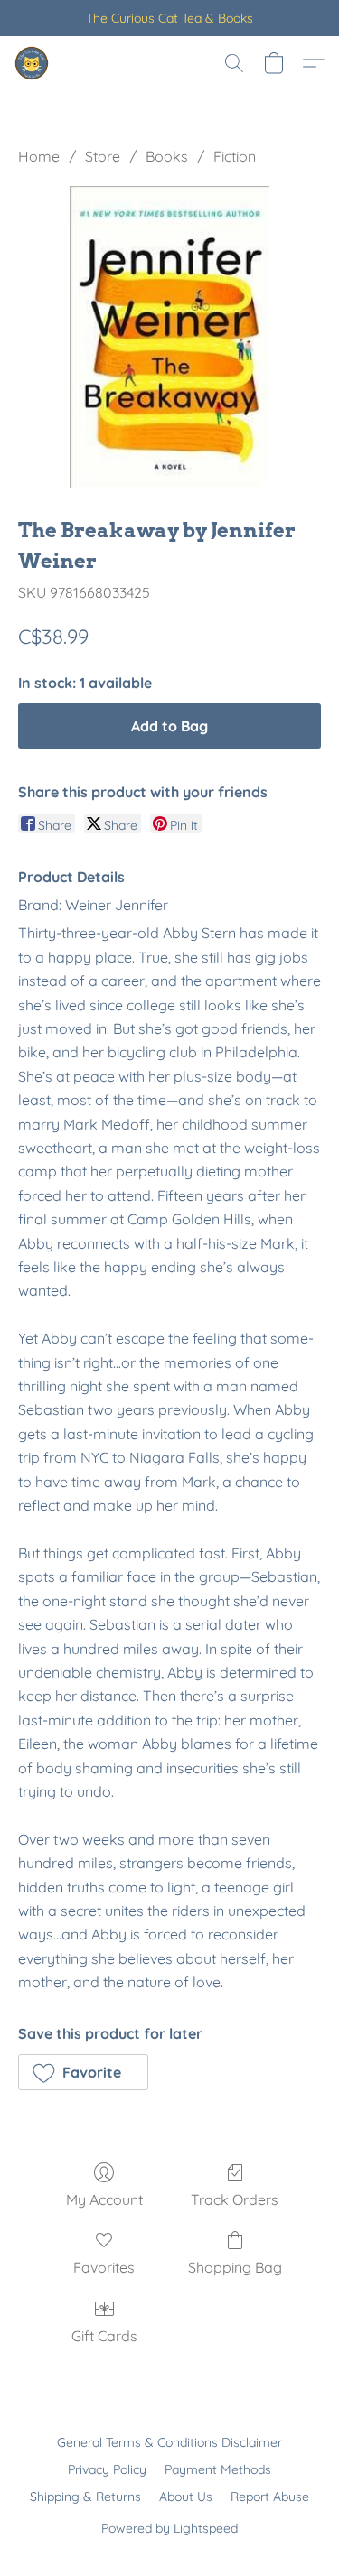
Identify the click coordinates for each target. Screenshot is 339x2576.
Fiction (235, 156)
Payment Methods (218, 2469)
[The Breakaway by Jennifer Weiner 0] (169, 337)
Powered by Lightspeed (169, 2528)
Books (167, 156)
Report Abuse (270, 2497)
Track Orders (235, 2199)
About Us (186, 2497)
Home (39, 156)
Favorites (104, 2267)
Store (103, 156)
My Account (104, 2199)
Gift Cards (104, 2336)
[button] (33, 63)
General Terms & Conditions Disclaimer (169, 2442)
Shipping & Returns (85, 2497)
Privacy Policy (107, 2469)
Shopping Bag (235, 2267)
